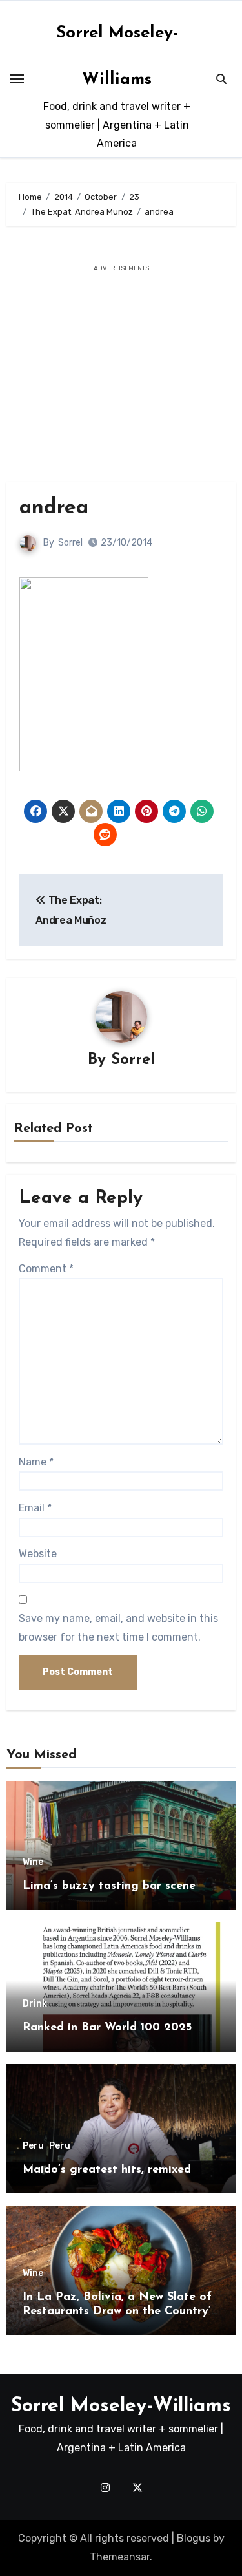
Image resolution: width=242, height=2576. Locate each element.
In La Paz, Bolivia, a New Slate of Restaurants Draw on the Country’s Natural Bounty (119, 2311)
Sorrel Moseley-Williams (121, 2406)
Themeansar (120, 2557)
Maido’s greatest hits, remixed (107, 2170)
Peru (33, 2146)
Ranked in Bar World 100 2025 (107, 2028)
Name (36, 1462)
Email (35, 1508)
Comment (46, 1269)
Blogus (194, 2538)
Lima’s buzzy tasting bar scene (109, 1886)
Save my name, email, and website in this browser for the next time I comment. (118, 1627)
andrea (54, 508)
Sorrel (70, 543)
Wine (33, 1862)
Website (38, 1554)
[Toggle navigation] (17, 79)
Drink (35, 2004)
